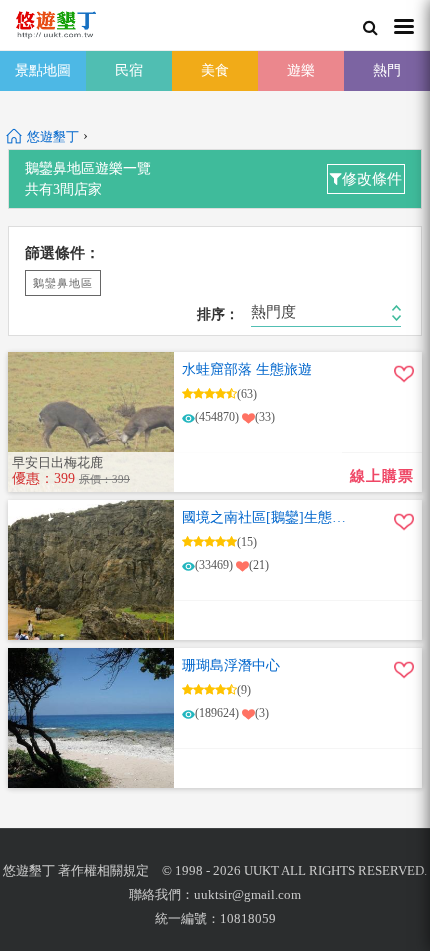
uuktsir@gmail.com (247, 894)
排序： (218, 315)
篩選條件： (62, 253)
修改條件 (372, 179)
